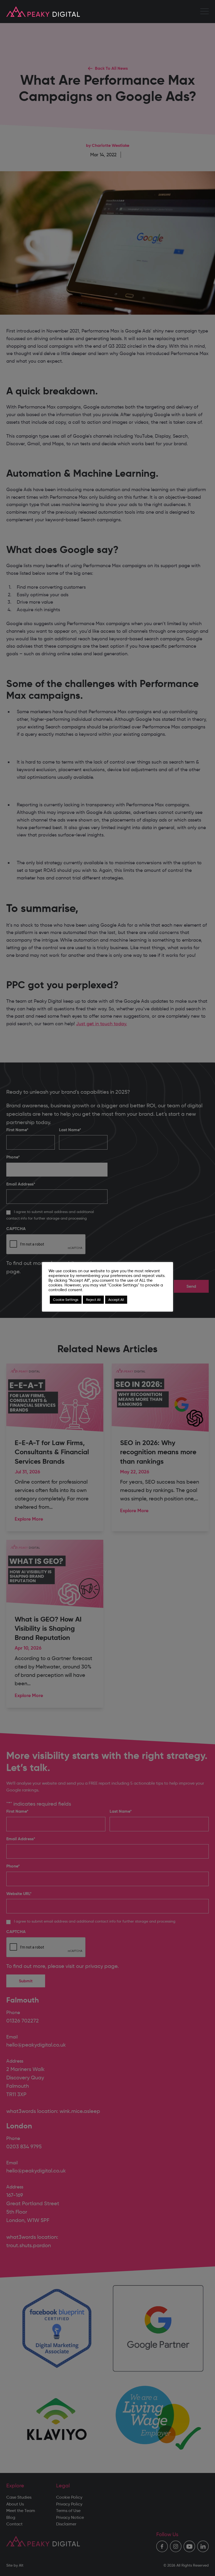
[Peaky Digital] (43, 12)
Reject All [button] (93, 1300)
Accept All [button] (116, 1300)
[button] (205, 12)
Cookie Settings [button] (66, 1300)
